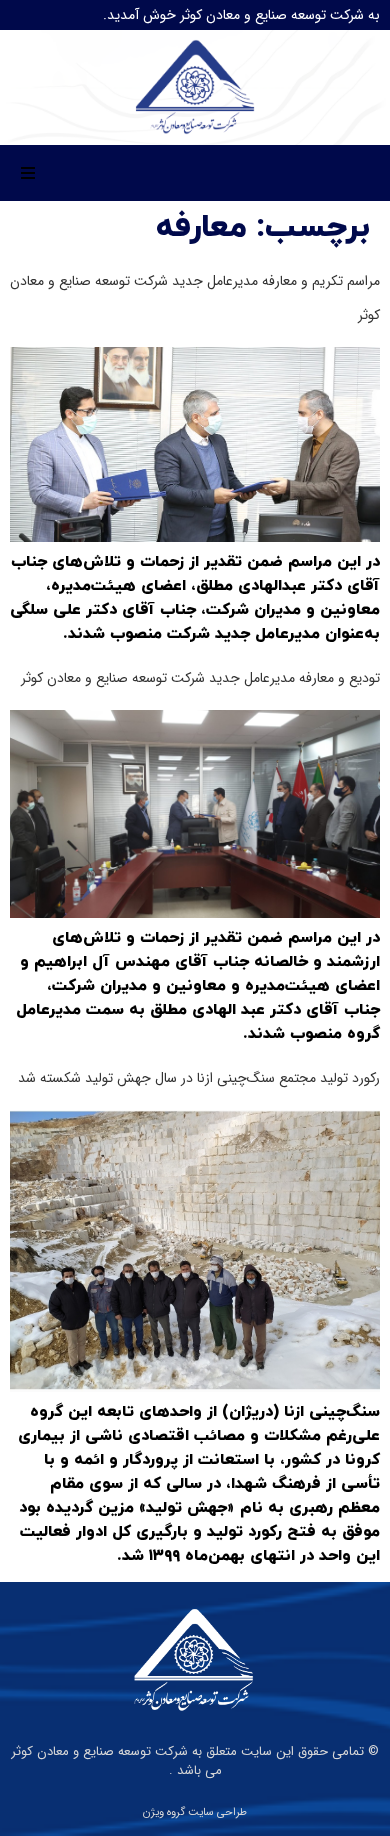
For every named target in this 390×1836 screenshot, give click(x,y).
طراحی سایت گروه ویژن (195, 1812)
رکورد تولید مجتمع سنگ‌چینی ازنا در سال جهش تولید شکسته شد (199, 1078)
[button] (28, 173)
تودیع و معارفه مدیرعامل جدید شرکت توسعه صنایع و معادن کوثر (200, 678)
